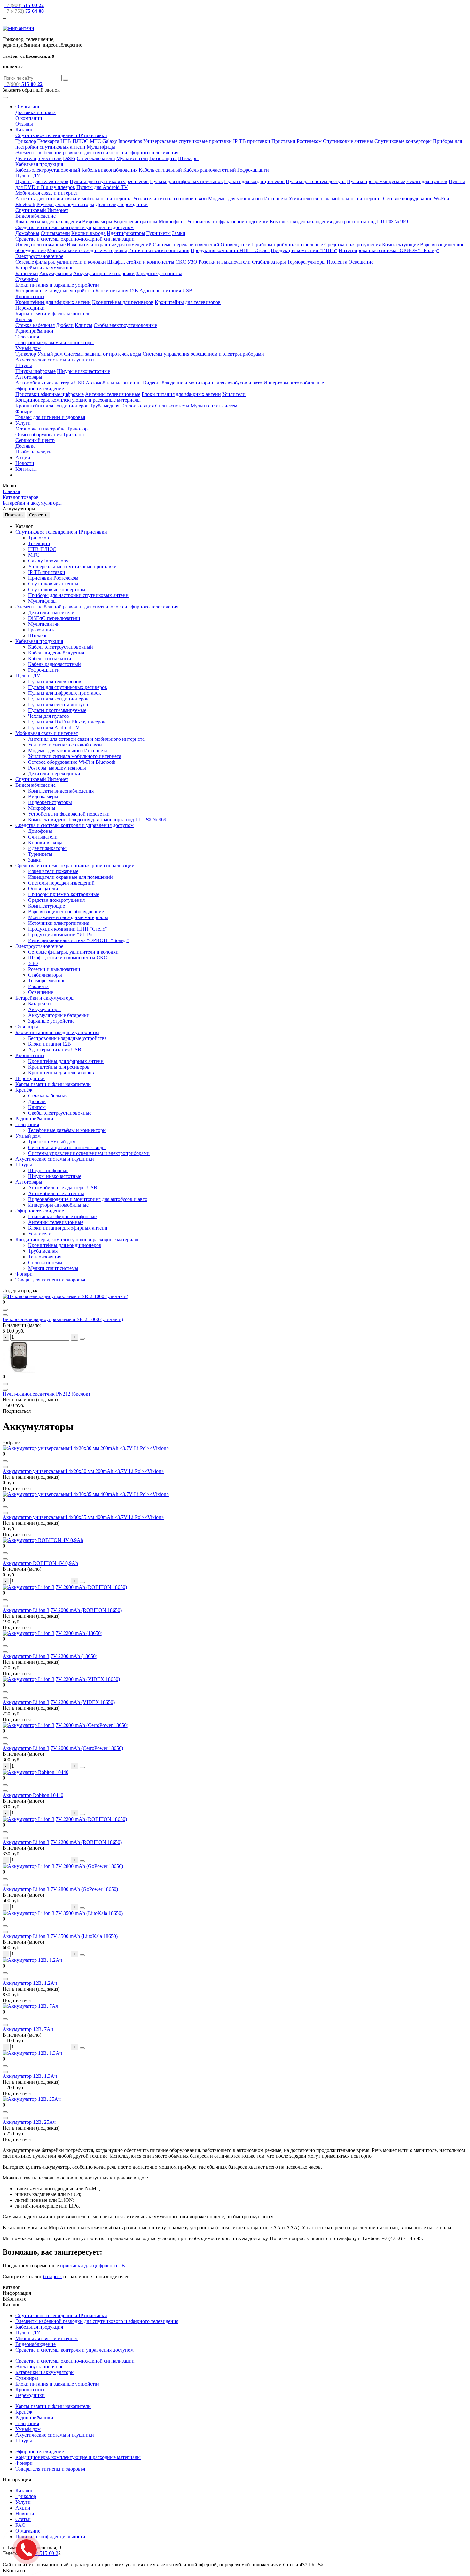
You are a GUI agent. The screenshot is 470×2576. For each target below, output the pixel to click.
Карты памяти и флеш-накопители (53, 314)
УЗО (192, 262)
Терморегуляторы (306, 262)
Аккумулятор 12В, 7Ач (28, 2029)
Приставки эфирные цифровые (50, 394)
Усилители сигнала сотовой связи (170, 199)
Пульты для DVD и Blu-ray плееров (67, 722)
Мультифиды (101, 147)
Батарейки (27, 273)
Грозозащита (163, 158)
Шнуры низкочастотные (83, 371)
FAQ (20, 2525)
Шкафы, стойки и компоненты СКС (147, 262)
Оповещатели (236, 245)
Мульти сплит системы (216, 406)
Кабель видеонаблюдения (110, 170)
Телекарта (48, 141)
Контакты (26, 469)
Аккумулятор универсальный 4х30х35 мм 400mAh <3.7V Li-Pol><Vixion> (83, 1517)
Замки (179, 233)
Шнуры (24, 365)
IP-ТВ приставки (252, 141)
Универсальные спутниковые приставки (188, 141)
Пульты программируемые (376, 181)
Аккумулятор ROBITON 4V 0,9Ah (40, 1563)
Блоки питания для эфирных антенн (181, 394)
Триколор (26, 141)
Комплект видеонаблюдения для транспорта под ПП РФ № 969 (339, 222)
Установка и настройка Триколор (51, 429)
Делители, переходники (122, 204)
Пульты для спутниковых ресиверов (109, 181)
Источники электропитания (159, 250)
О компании (29, 118)
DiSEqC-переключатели (89, 158)
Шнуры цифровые (35, 371)
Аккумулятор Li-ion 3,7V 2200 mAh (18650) (50, 1656)
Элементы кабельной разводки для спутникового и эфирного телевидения (97, 153)
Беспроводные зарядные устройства (55, 291)
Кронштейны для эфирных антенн (53, 302)
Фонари (24, 411)
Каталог (24, 130)
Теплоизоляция (137, 406)
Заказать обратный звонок (31, 90)
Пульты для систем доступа (316, 181)
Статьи (23, 2519)
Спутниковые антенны (348, 141)
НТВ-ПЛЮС (74, 141)
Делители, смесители (39, 158)
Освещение (361, 262)
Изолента (337, 262)
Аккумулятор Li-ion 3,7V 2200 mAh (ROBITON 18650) (62, 1842)
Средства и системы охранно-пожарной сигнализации (75, 239)
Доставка (25, 446)
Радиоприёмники (34, 331)
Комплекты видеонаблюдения (48, 222)
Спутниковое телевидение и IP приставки (61, 135)
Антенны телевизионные (113, 394)
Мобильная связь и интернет (47, 193)
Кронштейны (30, 296)
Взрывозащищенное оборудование (66, 912)
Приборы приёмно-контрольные (287, 245)
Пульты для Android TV (102, 187)
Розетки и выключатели (225, 262)
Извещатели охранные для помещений (109, 245)
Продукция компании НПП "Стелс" (230, 250)
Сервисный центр (35, 440)
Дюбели (65, 325)
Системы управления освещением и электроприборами (203, 354)
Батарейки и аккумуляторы (45, 268)
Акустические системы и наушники (55, 360)
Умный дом (28, 348)
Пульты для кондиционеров (254, 181)
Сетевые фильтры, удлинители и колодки (61, 262)
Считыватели (55, 233)
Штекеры (188, 158)
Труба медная (105, 406)
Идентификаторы (126, 233)
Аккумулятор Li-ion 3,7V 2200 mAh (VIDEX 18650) (59, 1702)
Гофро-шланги (253, 170)
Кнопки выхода (88, 233)
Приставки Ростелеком (297, 141)
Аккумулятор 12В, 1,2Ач (30, 1983)
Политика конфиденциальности (50, 2537)
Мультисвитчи (132, 158)
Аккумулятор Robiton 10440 (33, 1795)
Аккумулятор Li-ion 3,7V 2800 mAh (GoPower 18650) (60, 1889)
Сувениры (27, 279)
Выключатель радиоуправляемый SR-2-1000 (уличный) (63, 1319)
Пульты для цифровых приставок (186, 181)
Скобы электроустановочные (125, 325)
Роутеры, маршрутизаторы (65, 204)
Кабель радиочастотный (210, 170)
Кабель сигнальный (160, 170)
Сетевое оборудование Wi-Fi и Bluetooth (72, 762)
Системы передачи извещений (186, 245)
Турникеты (159, 233)
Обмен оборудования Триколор (50, 434)
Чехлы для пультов (427, 181)
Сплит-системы (172, 406)
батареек (53, 2276)
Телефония (27, 337)
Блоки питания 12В (117, 291)
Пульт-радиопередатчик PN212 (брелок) (46, 1394)
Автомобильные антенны (114, 383)
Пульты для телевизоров (42, 181)
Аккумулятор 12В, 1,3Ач (30, 2076)
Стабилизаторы (269, 262)
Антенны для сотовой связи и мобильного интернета (74, 199)
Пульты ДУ (28, 176)
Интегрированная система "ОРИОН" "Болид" (389, 250)
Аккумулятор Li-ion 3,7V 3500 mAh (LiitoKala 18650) (60, 1936)
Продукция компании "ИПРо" (304, 250)
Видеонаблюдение (35, 216)
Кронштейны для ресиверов (123, 302)
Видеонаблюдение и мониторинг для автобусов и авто (203, 383)
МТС (95, 141)
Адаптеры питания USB (166, 291)
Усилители (234, 394)
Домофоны (27, 233)
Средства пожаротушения (352, 245)
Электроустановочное (39, 256)
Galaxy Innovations (122, 141)
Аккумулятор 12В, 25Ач (29, 2122)
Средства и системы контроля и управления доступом (74, 227)
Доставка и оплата (35, 112)
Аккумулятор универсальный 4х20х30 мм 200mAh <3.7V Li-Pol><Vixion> (83, 1471)
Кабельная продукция (39, 164)
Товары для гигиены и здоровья (50, 417)
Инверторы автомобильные (294, 383)
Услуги (23, 423)
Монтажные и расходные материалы (87, 250)
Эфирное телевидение (40, 388)
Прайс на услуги (34, 452)
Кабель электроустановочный (48, 170)
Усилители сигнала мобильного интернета (335, 199)
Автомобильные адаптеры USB (50, 383)
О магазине (28, 107)
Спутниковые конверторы (403, 141)
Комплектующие (400, 245)
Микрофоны (172, 222)
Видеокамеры (97, 222)
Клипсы (84, 325)
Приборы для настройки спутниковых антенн (78, 595)
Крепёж (24, 319)
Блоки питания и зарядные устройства (57, 285)
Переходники (30, 308)
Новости (25, 463)
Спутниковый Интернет (42, 210)
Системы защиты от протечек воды (103, 354)
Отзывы (24, 124)
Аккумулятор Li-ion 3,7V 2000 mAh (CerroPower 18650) (63, 1748)
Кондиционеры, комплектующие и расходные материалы (78, 400)
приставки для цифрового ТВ (93, 2266)
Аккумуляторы (56, 273)
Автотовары (29, 377)
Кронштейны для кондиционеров (52, 406)
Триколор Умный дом (39, 354)
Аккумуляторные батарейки (104, 273)
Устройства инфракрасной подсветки (228, 222)
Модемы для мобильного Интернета (248, 199)
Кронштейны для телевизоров (188, 302)
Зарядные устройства (159, 273)
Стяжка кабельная (35, 325)
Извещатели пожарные (40, 245)
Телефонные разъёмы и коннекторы (55, 342)
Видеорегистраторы (135, 222)
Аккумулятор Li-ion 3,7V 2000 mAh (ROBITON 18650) (62, 1610)
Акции (23, 457)
